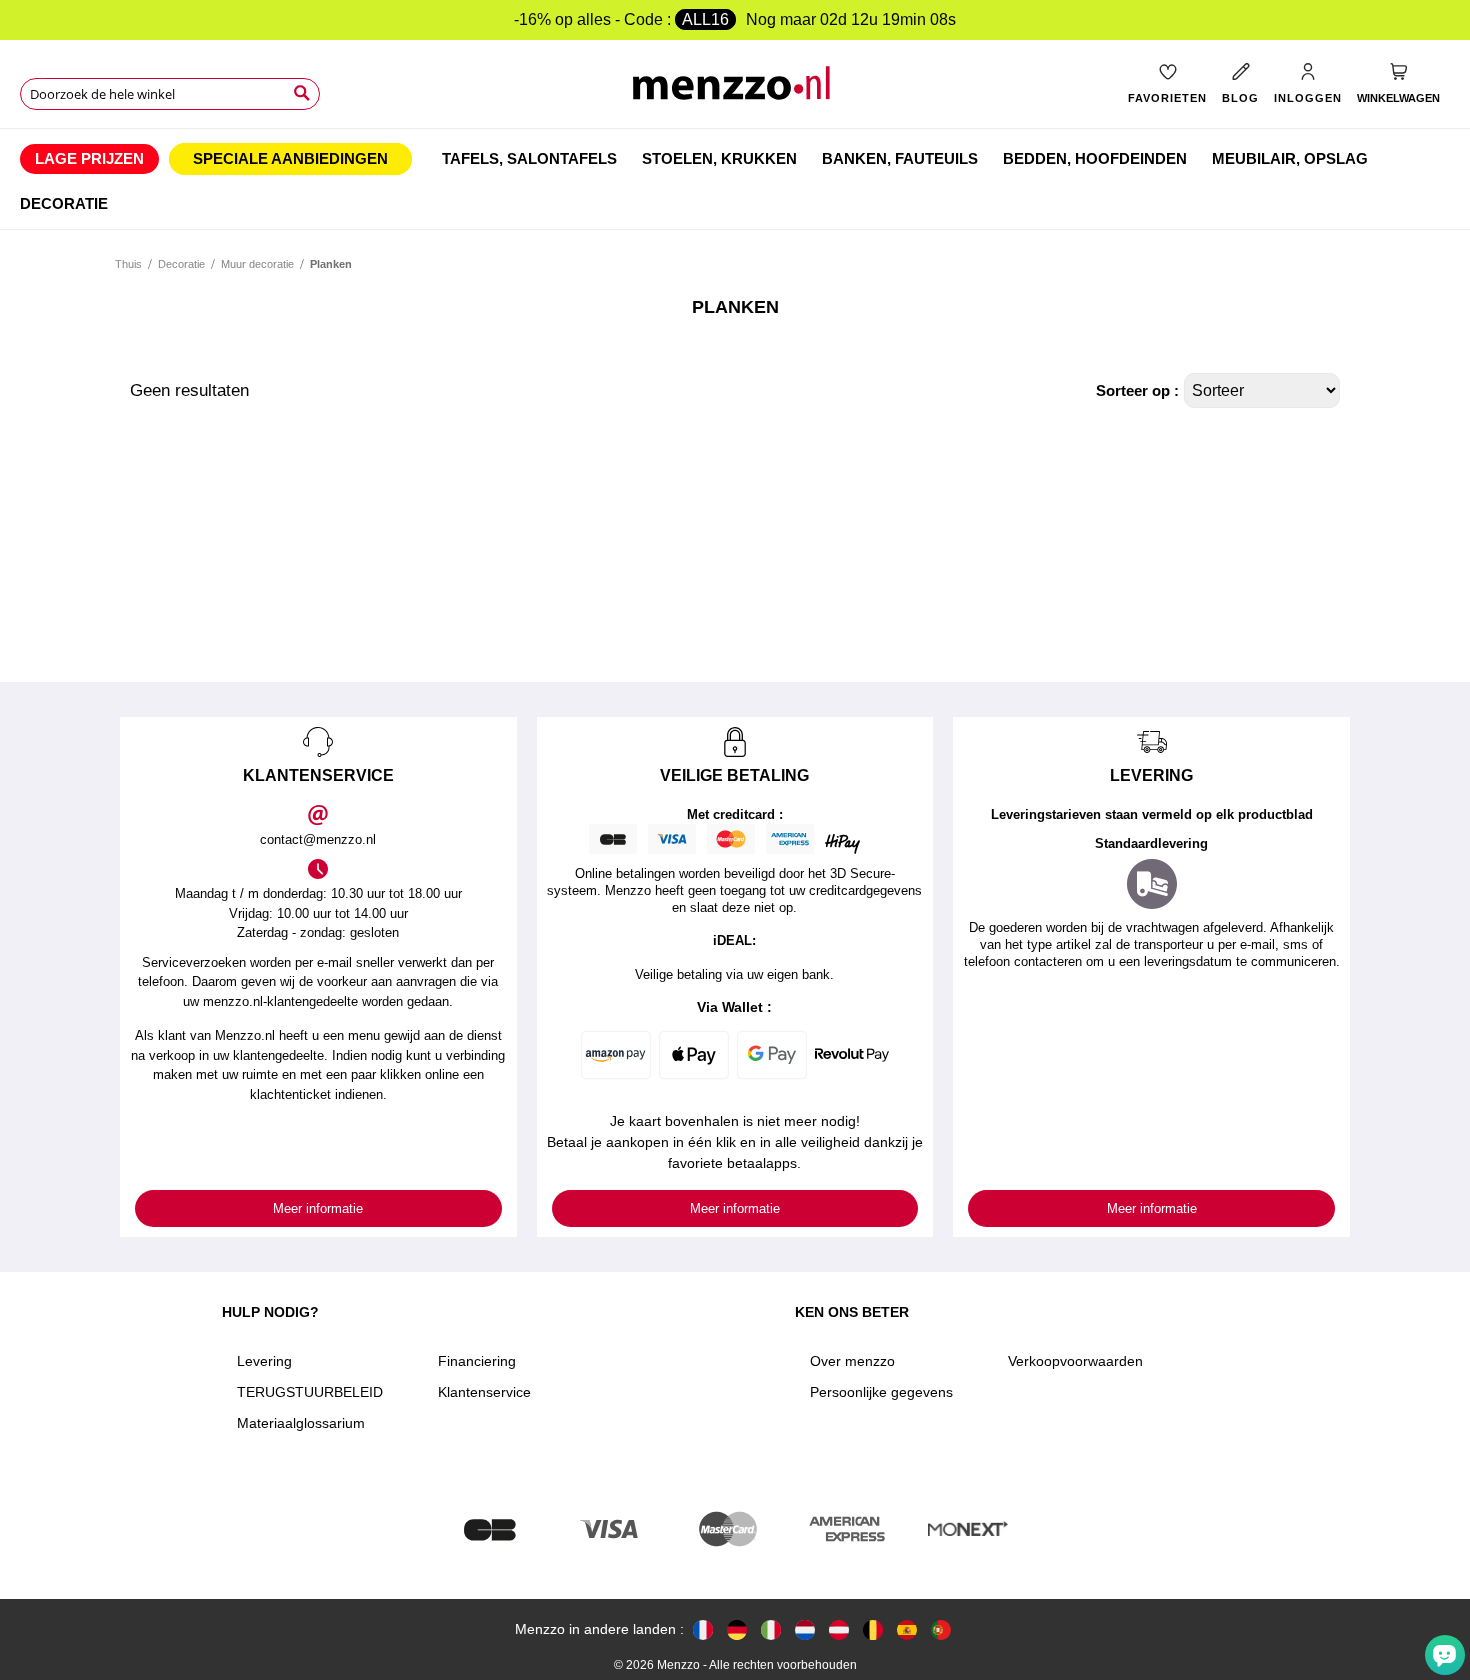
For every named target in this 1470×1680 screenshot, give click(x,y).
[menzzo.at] (839, 1629)
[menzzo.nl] (805, 1629)
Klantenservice (484, 1392)
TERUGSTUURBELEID (310, 1392)
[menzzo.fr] (703, 1629)
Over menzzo (852, 1361)
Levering (264, 1361)
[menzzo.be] (873, 1629)
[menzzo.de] (737, 1629)
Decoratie (181, 264)
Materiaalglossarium (301, 1423)
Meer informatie (318, 1208)
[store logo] (734, 90)
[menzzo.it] (771, 1629)
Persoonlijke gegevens (881, 1392)
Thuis (128, 264)
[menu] (735, 179)
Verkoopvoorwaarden (1075, 1361)
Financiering (477, 1361)
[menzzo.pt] (941, 1629)
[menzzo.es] (907, 1629)
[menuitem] (89, 159)
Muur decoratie (257, 264)
